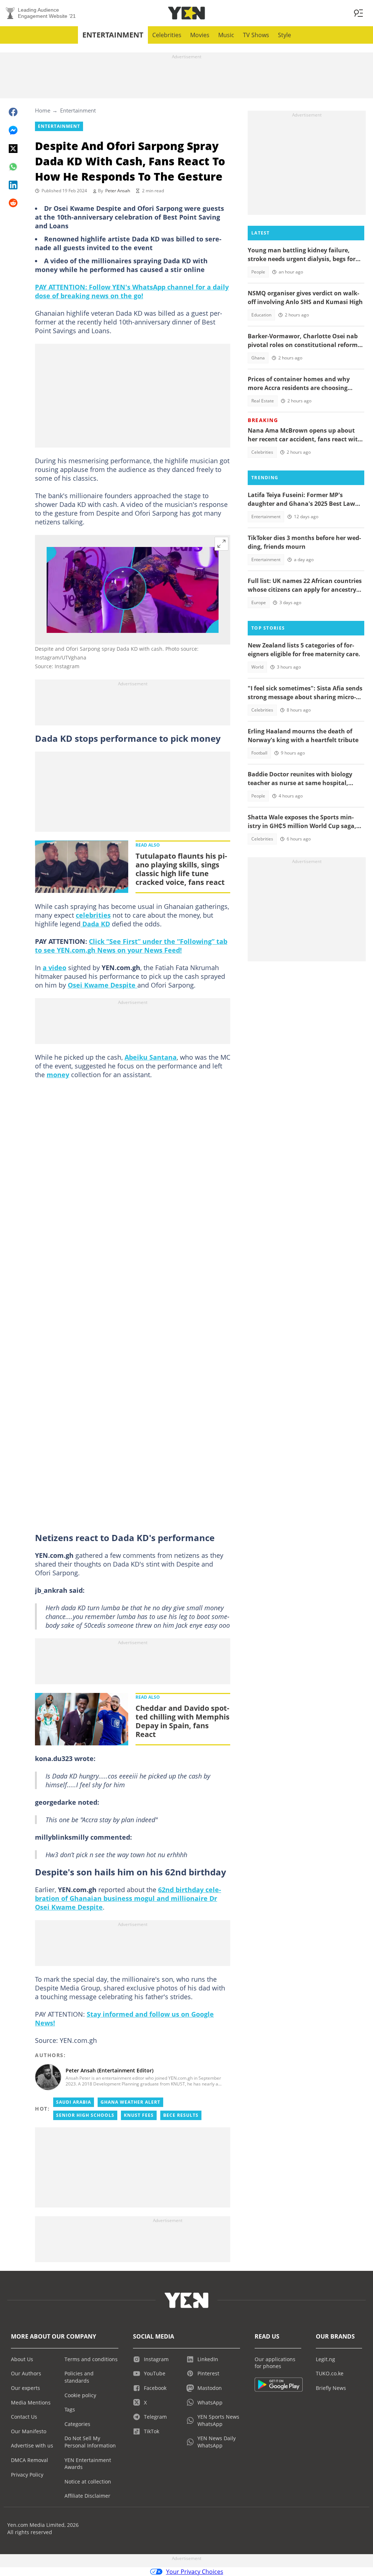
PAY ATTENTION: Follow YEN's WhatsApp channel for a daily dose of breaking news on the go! (132, 291)
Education (261, 315)
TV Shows (256, 35)
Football (259, 753)
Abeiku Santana (151, 1057)
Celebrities (167, 35)
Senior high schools (85, 2115)
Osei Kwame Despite (103, 985)
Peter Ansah (118, 191)
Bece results (181, 2115)
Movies (200, 35)
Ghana (258, 358)
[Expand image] (221, 544)
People (258, 272)
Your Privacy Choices (195, 2572)
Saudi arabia (74, 2102)
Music (226, 35)
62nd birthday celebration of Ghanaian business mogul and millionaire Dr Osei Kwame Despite (128, 1898)
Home (43, 110)
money (58, 1075)
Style (284, 35)
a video (54, 968)
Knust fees (139, 2115)
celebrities (93, 915)
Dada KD (95, 924)
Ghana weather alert (130, 2102)
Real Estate (263, 401)
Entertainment (113, 35)
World (257, 667)
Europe (259, 602)
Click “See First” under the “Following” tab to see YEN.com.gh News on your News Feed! (131, 946)
